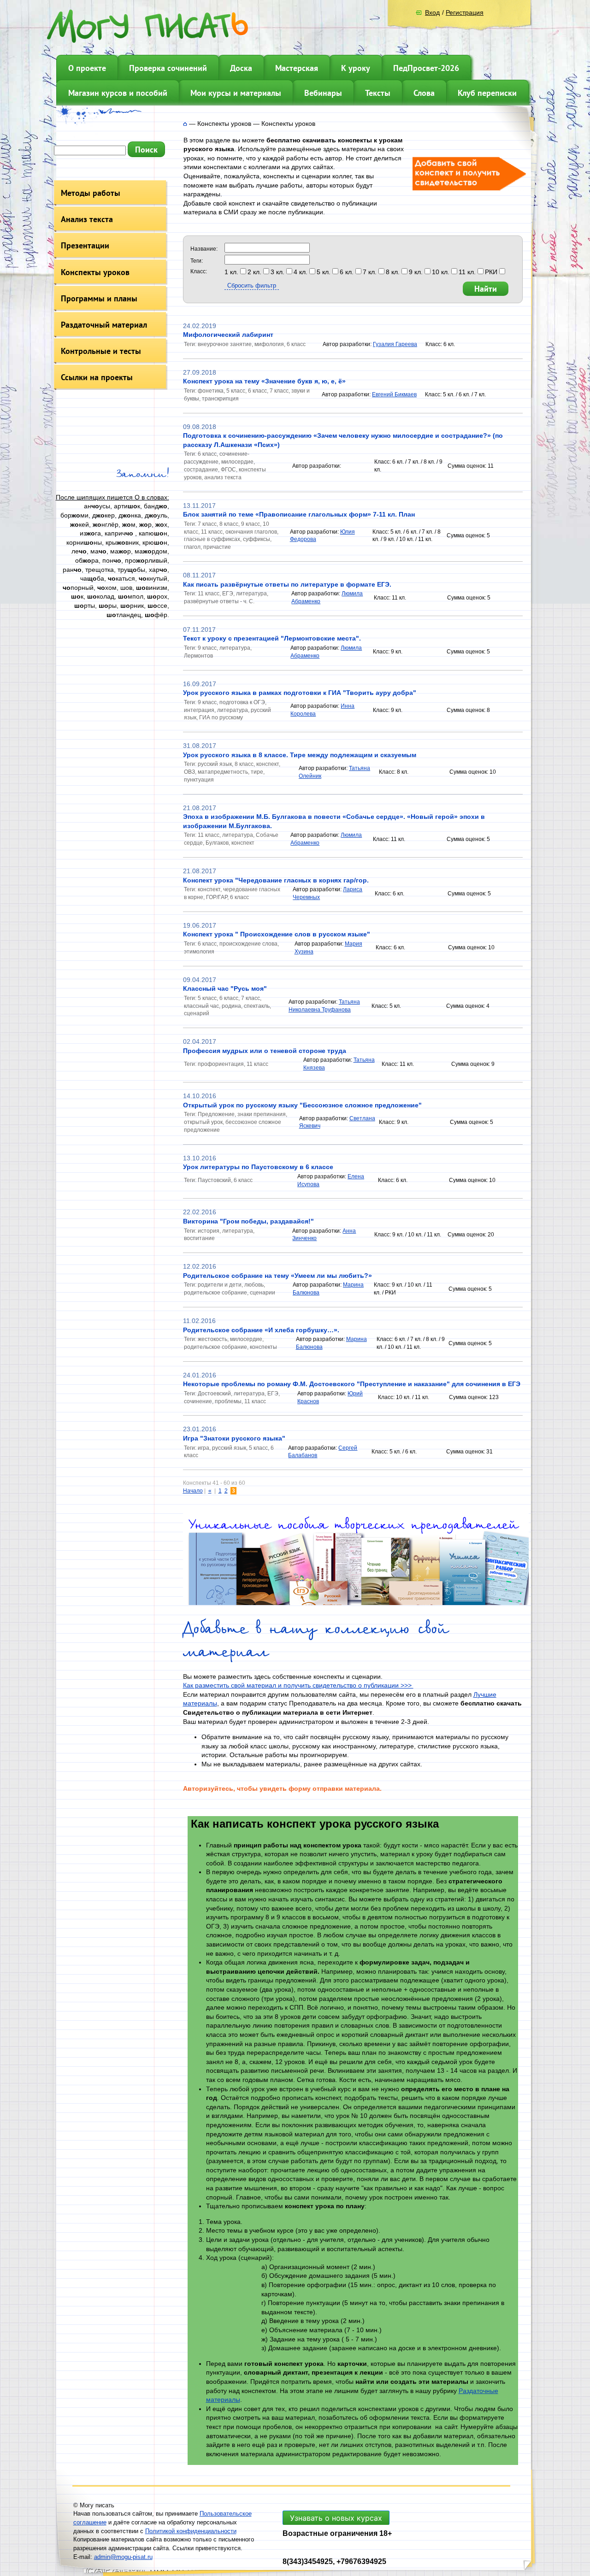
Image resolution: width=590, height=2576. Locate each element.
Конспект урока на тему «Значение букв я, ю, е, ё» (264, 381)
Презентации (85, 245)
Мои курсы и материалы (236, 93)
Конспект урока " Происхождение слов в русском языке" (277, 934)
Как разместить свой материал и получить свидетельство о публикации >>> (298, 1685)
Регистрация (465, 12)
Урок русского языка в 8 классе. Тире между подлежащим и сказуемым (300, 755)
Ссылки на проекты (97, 377)
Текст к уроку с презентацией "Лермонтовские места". (272, 638)
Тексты (378, 93)
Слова (424, 93)
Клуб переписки (487, 93)
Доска (241, 68)
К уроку (356, 68)
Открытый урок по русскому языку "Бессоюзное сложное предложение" (302, 1105)
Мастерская (297, 68)
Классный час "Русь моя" (225, 988)
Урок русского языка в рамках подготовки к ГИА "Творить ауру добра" (300, 693)
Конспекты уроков (95, 272)
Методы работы (91, 193)
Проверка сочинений (168, 68)
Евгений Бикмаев (394, 394)
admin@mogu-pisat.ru (123, 2557)
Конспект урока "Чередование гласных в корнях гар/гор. (276, 880)
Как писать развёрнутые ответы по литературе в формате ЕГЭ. (287, 584)
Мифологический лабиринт (228, 335)
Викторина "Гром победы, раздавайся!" (248, 1221)
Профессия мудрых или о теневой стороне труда (265, 1051)
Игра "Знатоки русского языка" (234, 1438)
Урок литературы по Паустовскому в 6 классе (258, 1167)
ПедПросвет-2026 (426, 68)
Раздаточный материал (104, 325)
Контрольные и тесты (101, 351)
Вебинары (323, 93)
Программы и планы (99, 298)
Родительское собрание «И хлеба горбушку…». (261, 1330)
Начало (193, 1491)
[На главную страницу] (185, 124)
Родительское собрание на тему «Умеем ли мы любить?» (277, 1276)
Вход (432, 12)
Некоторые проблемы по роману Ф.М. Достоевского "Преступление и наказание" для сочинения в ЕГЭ (352, 1384)
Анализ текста (87, 219)
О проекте (87, 68)
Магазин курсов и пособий (118, 93)
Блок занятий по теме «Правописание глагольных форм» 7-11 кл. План (299, 514)
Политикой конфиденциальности (191, 2531)
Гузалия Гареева (395, 344)
